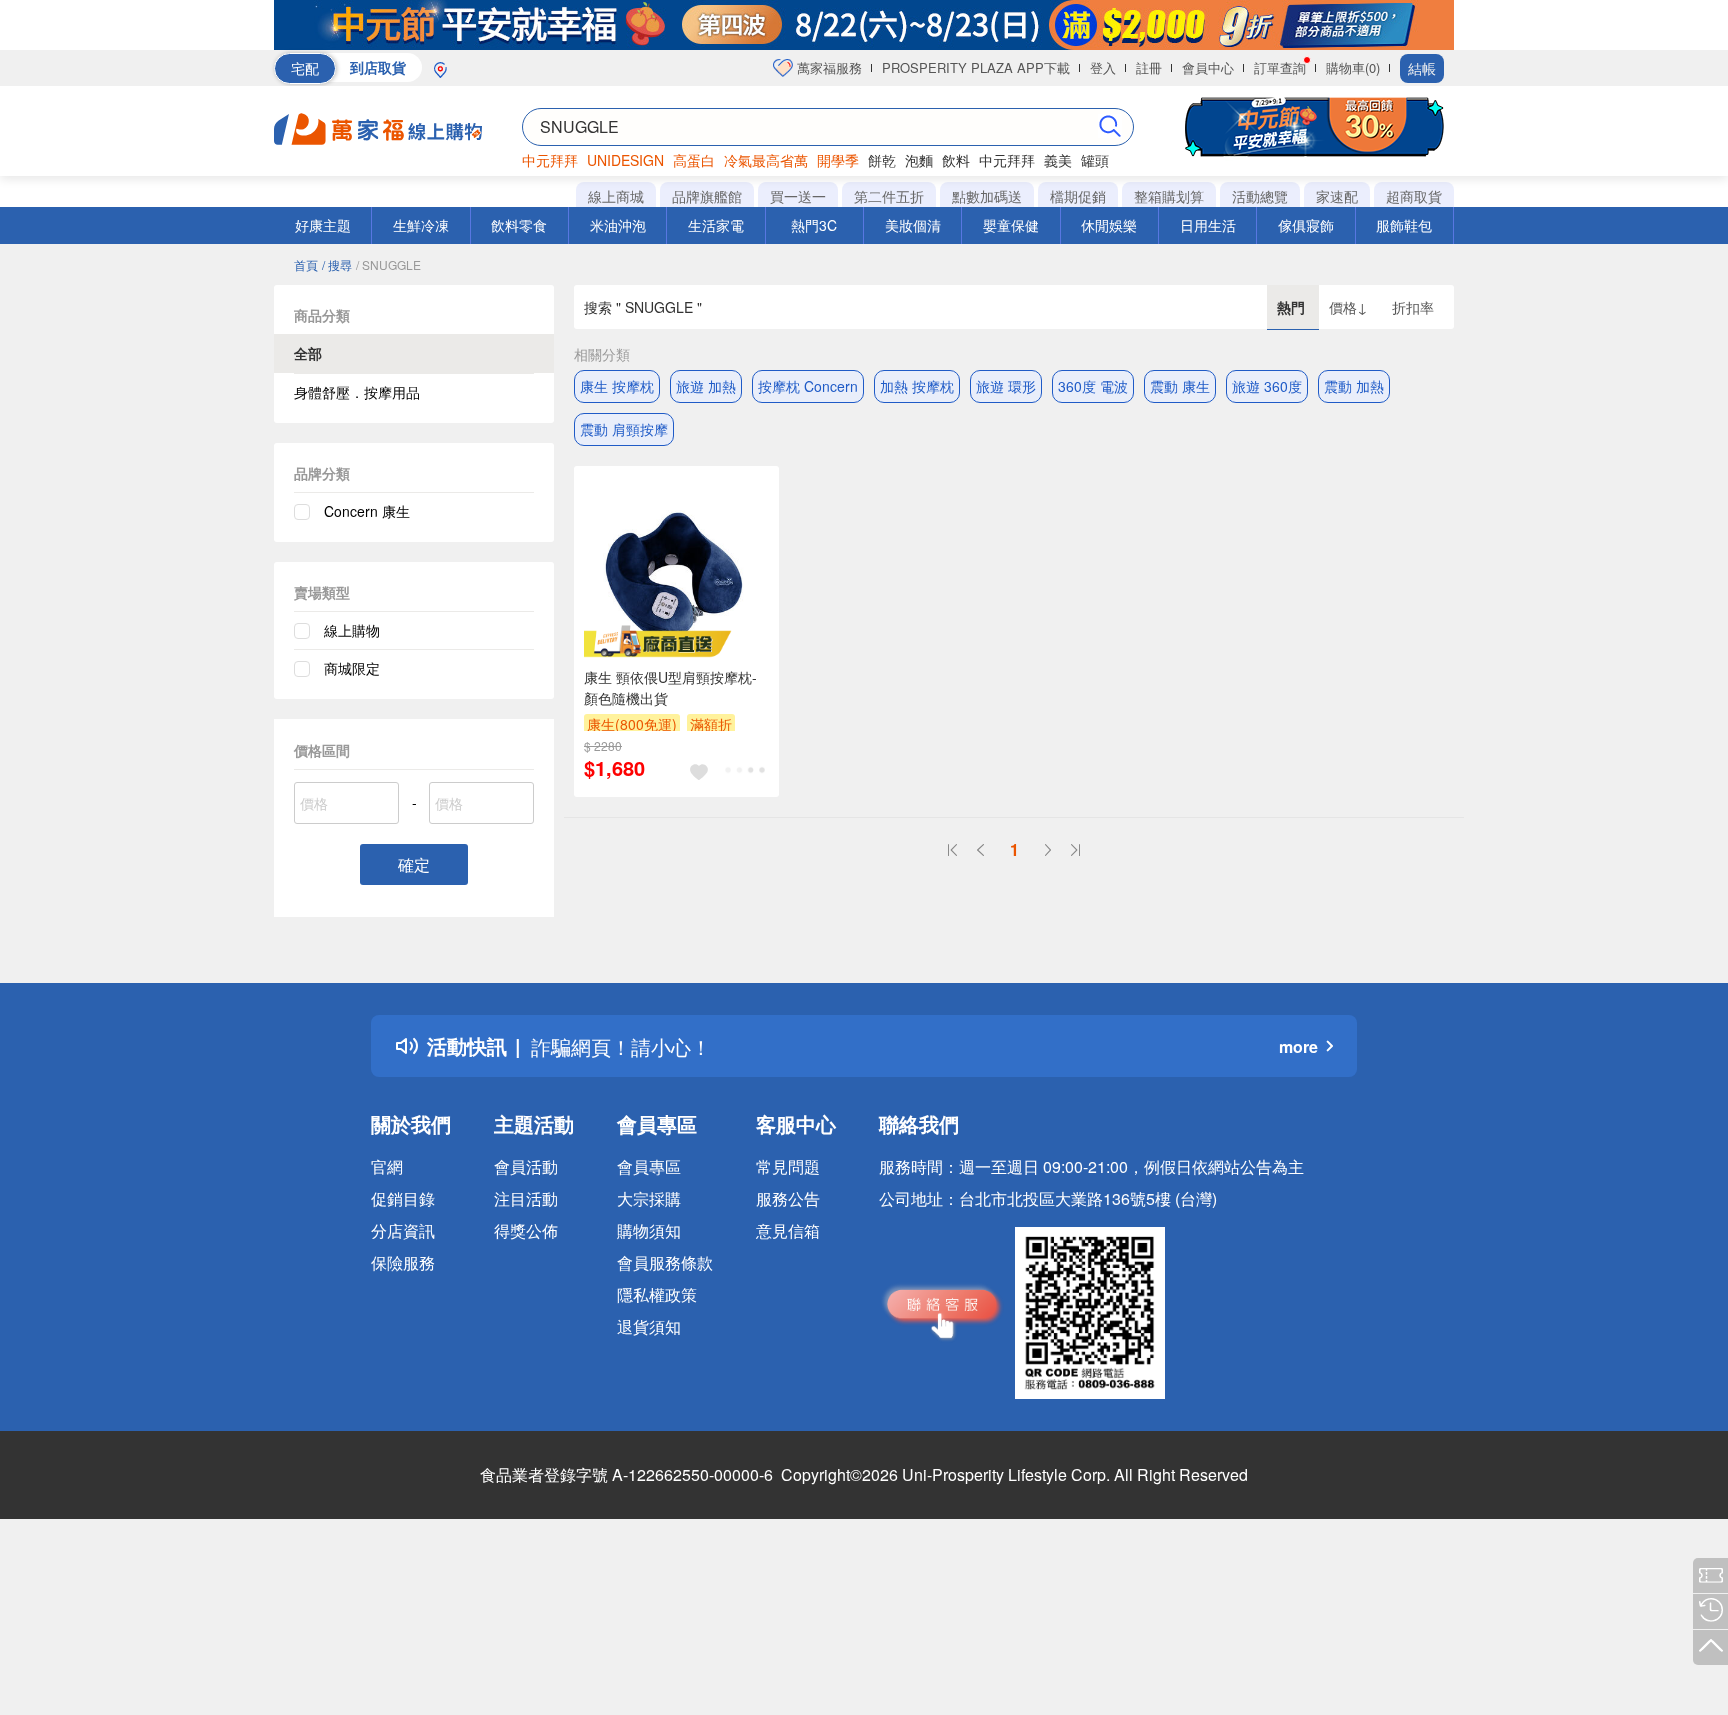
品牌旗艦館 (707, 196)
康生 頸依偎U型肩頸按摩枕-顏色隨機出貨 (670, 687)
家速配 (1337, 196)
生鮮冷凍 (421, 225)
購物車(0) (1353, 67)
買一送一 (798, 196)
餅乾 (882, 160)
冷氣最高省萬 (766, 160)
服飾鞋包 (1404, 225)
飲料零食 (519, 225)
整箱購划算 (1169, 196)
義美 (1058, 160)
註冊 (1149, 67)
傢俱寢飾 (1306, 225)
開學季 (838, 160)
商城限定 (352, 668)
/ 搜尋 (337, 264)
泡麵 (919, 160)
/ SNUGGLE (388, 264)
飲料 (956, 160)
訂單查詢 (1280, 67)
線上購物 (352, 630)
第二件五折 (889, 196)
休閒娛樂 (1109, 225)
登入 (1103, 67)
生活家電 (716, 225)
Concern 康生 (367, 511)
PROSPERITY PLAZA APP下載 (976, 67)
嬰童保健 (1011, 225)
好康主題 (323, 225)
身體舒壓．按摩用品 (357, 392)
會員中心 (1208, 67)
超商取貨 (1414, 196)
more (1298, 1046)
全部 (308, 353)
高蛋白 (694, 160)
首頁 (306, 264)
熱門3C (814, 225)
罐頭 (1095, 160)
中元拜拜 (550, 160)
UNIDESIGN (625, 160)
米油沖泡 (618, 225)
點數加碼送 (987, 196)
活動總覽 (1260, 196)
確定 (414, 864)
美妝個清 (913, 225)
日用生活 (1208, 225)
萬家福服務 (827, 67)
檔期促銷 (1078, 196)
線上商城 (616, 196)
